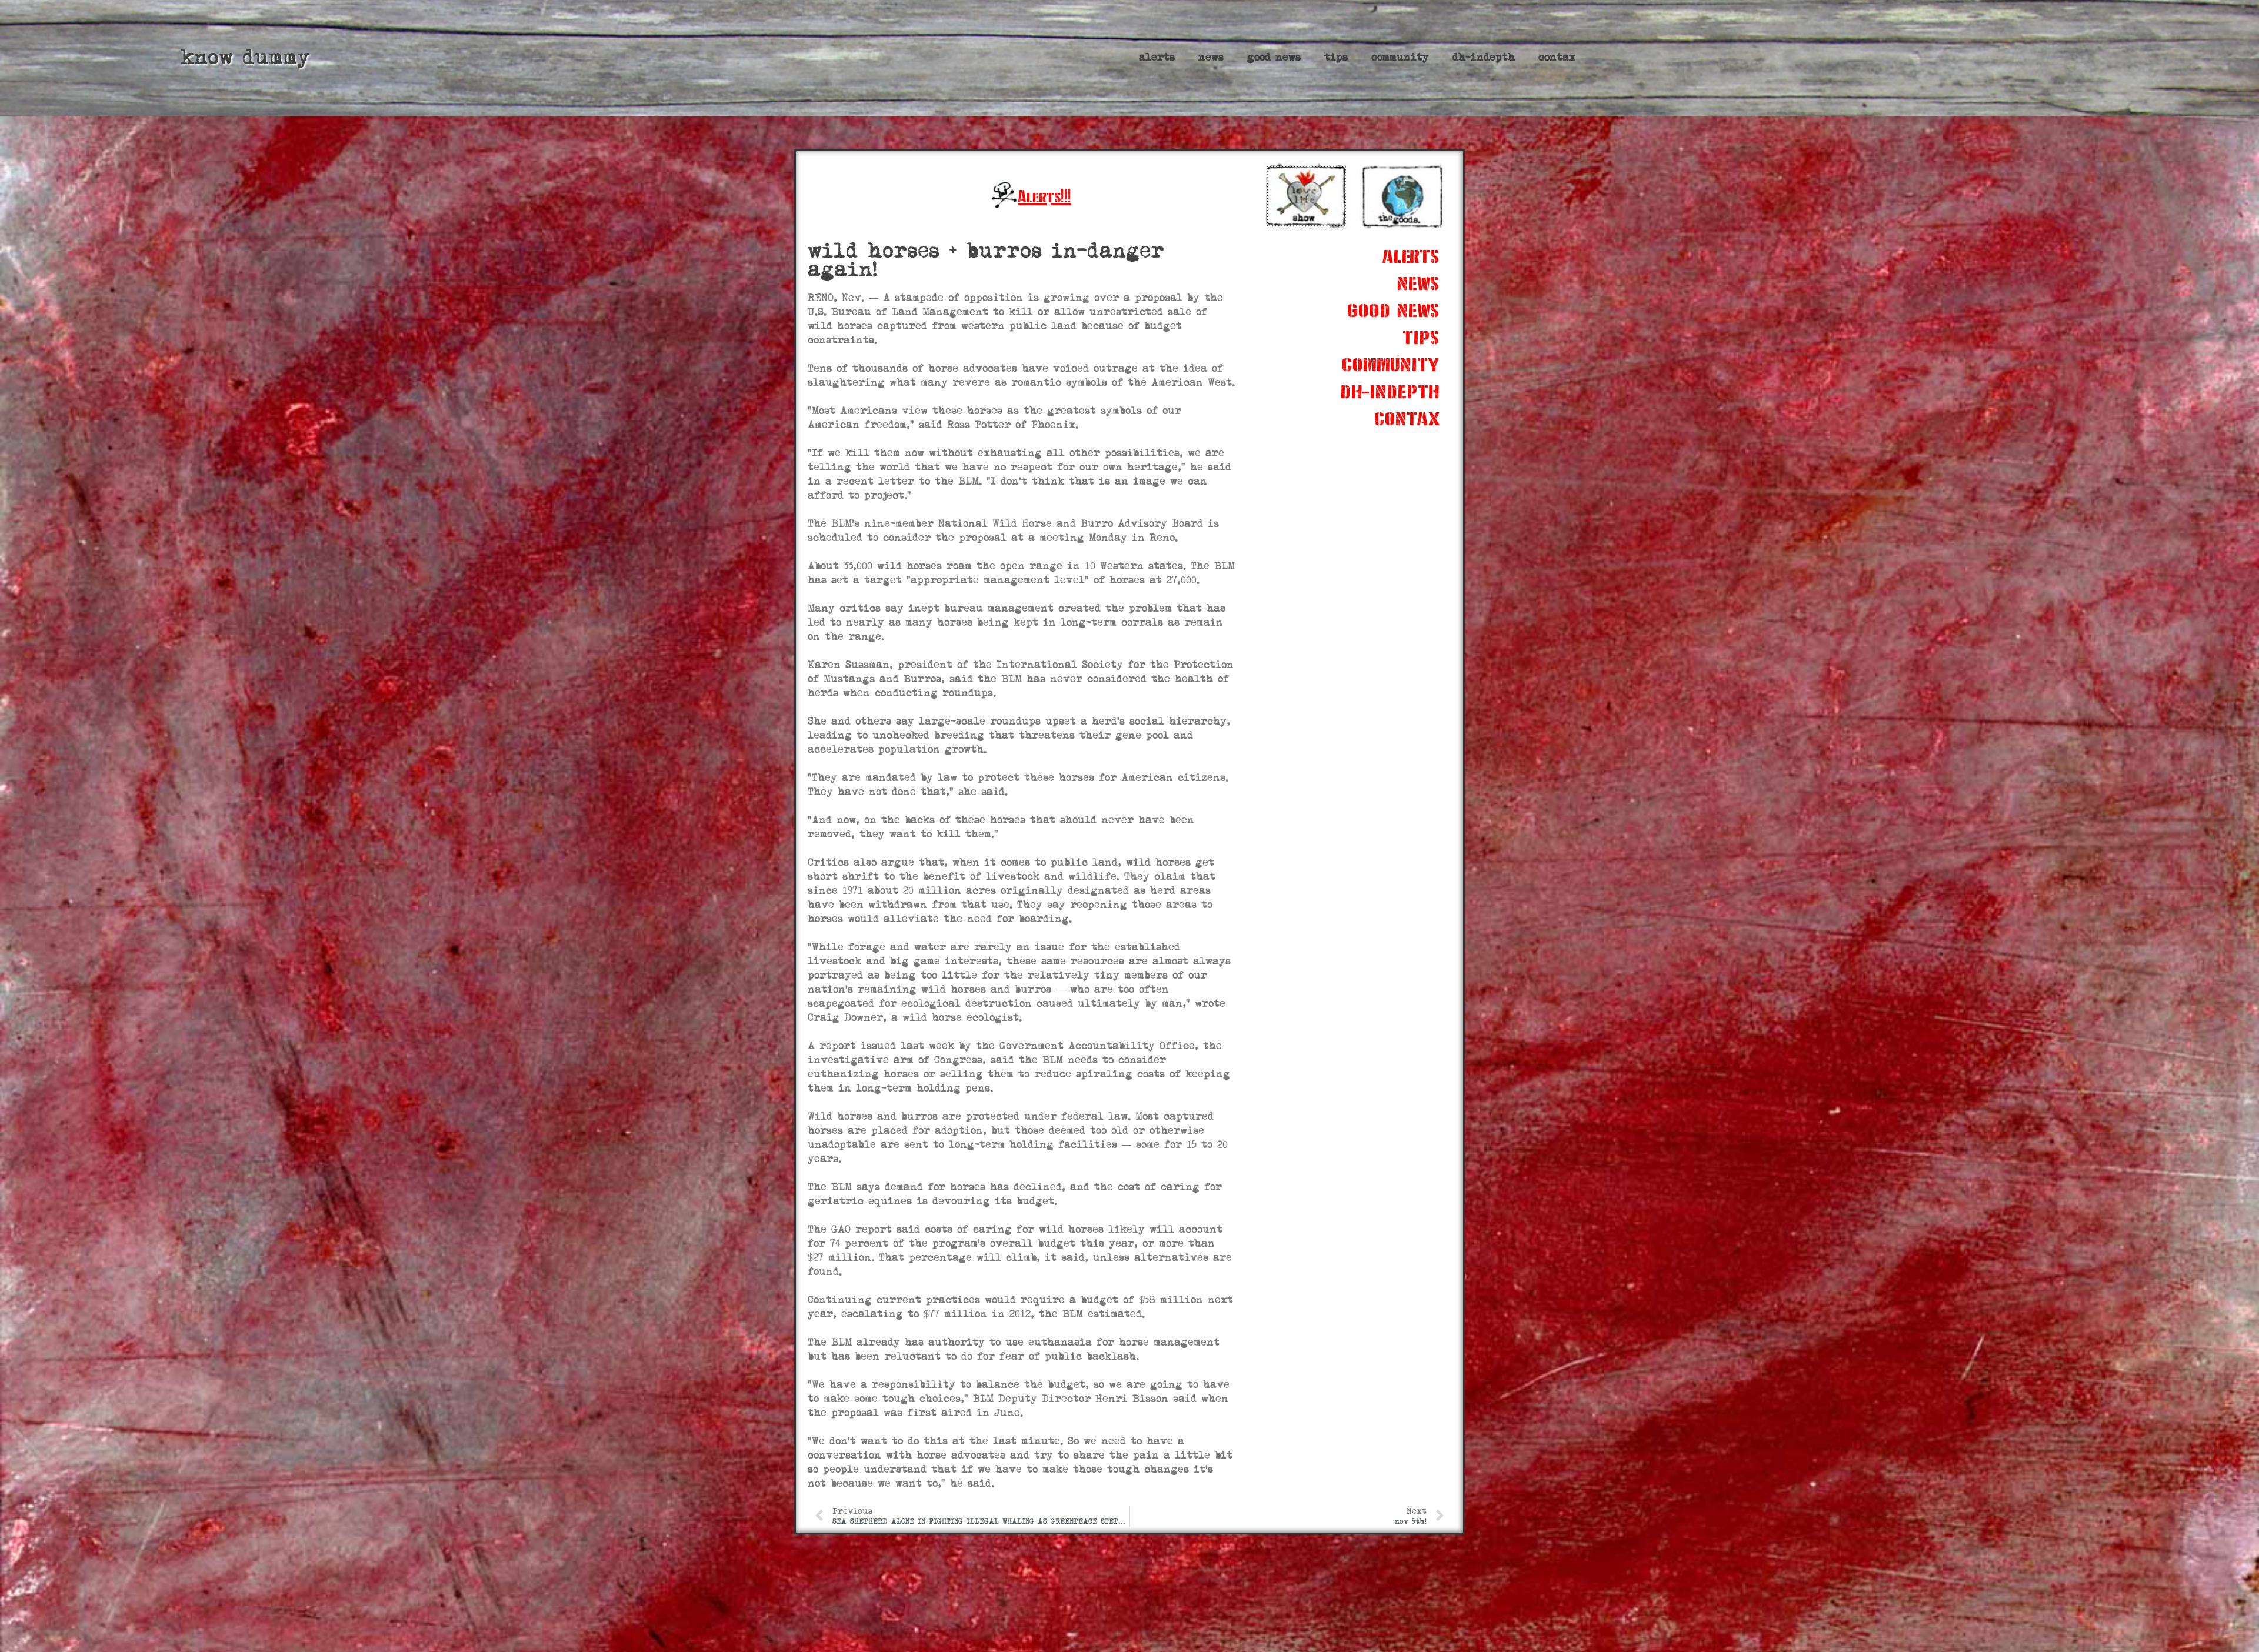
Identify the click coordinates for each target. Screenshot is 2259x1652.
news (1211, 57)
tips (1336, 57)
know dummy (245, 57)
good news (1274, 57)
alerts (1157, 57)
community (1400, 57)
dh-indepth (1484, 57)
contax (1557, 57)
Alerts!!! (1045, 196)
